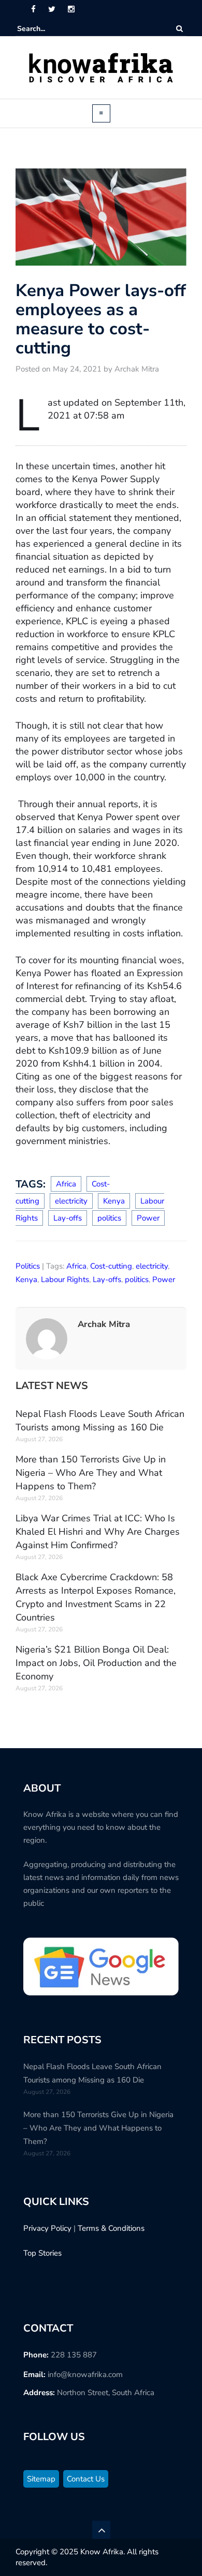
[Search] (179, 29)
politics (109, 1218)
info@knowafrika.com (85, 2374)
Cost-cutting (111, 1266)
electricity (71, 1201)
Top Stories (42, 2253)
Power (148, 1218)
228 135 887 (74, 2355)
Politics (28, 1266)
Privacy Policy (47, 2228)
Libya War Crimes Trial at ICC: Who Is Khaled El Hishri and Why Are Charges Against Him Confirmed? (98, 1532)
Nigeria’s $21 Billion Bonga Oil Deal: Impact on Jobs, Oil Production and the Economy (96, 1663)
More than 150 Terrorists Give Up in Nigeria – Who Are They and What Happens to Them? (91, 1473)
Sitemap (41, 2479)
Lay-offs (68, 1218)
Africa (66, 1184)
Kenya (114, 1201)
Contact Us (86, 2479)
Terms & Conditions (111, 2228)
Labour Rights (65, 1279)
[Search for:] (49, 29)
